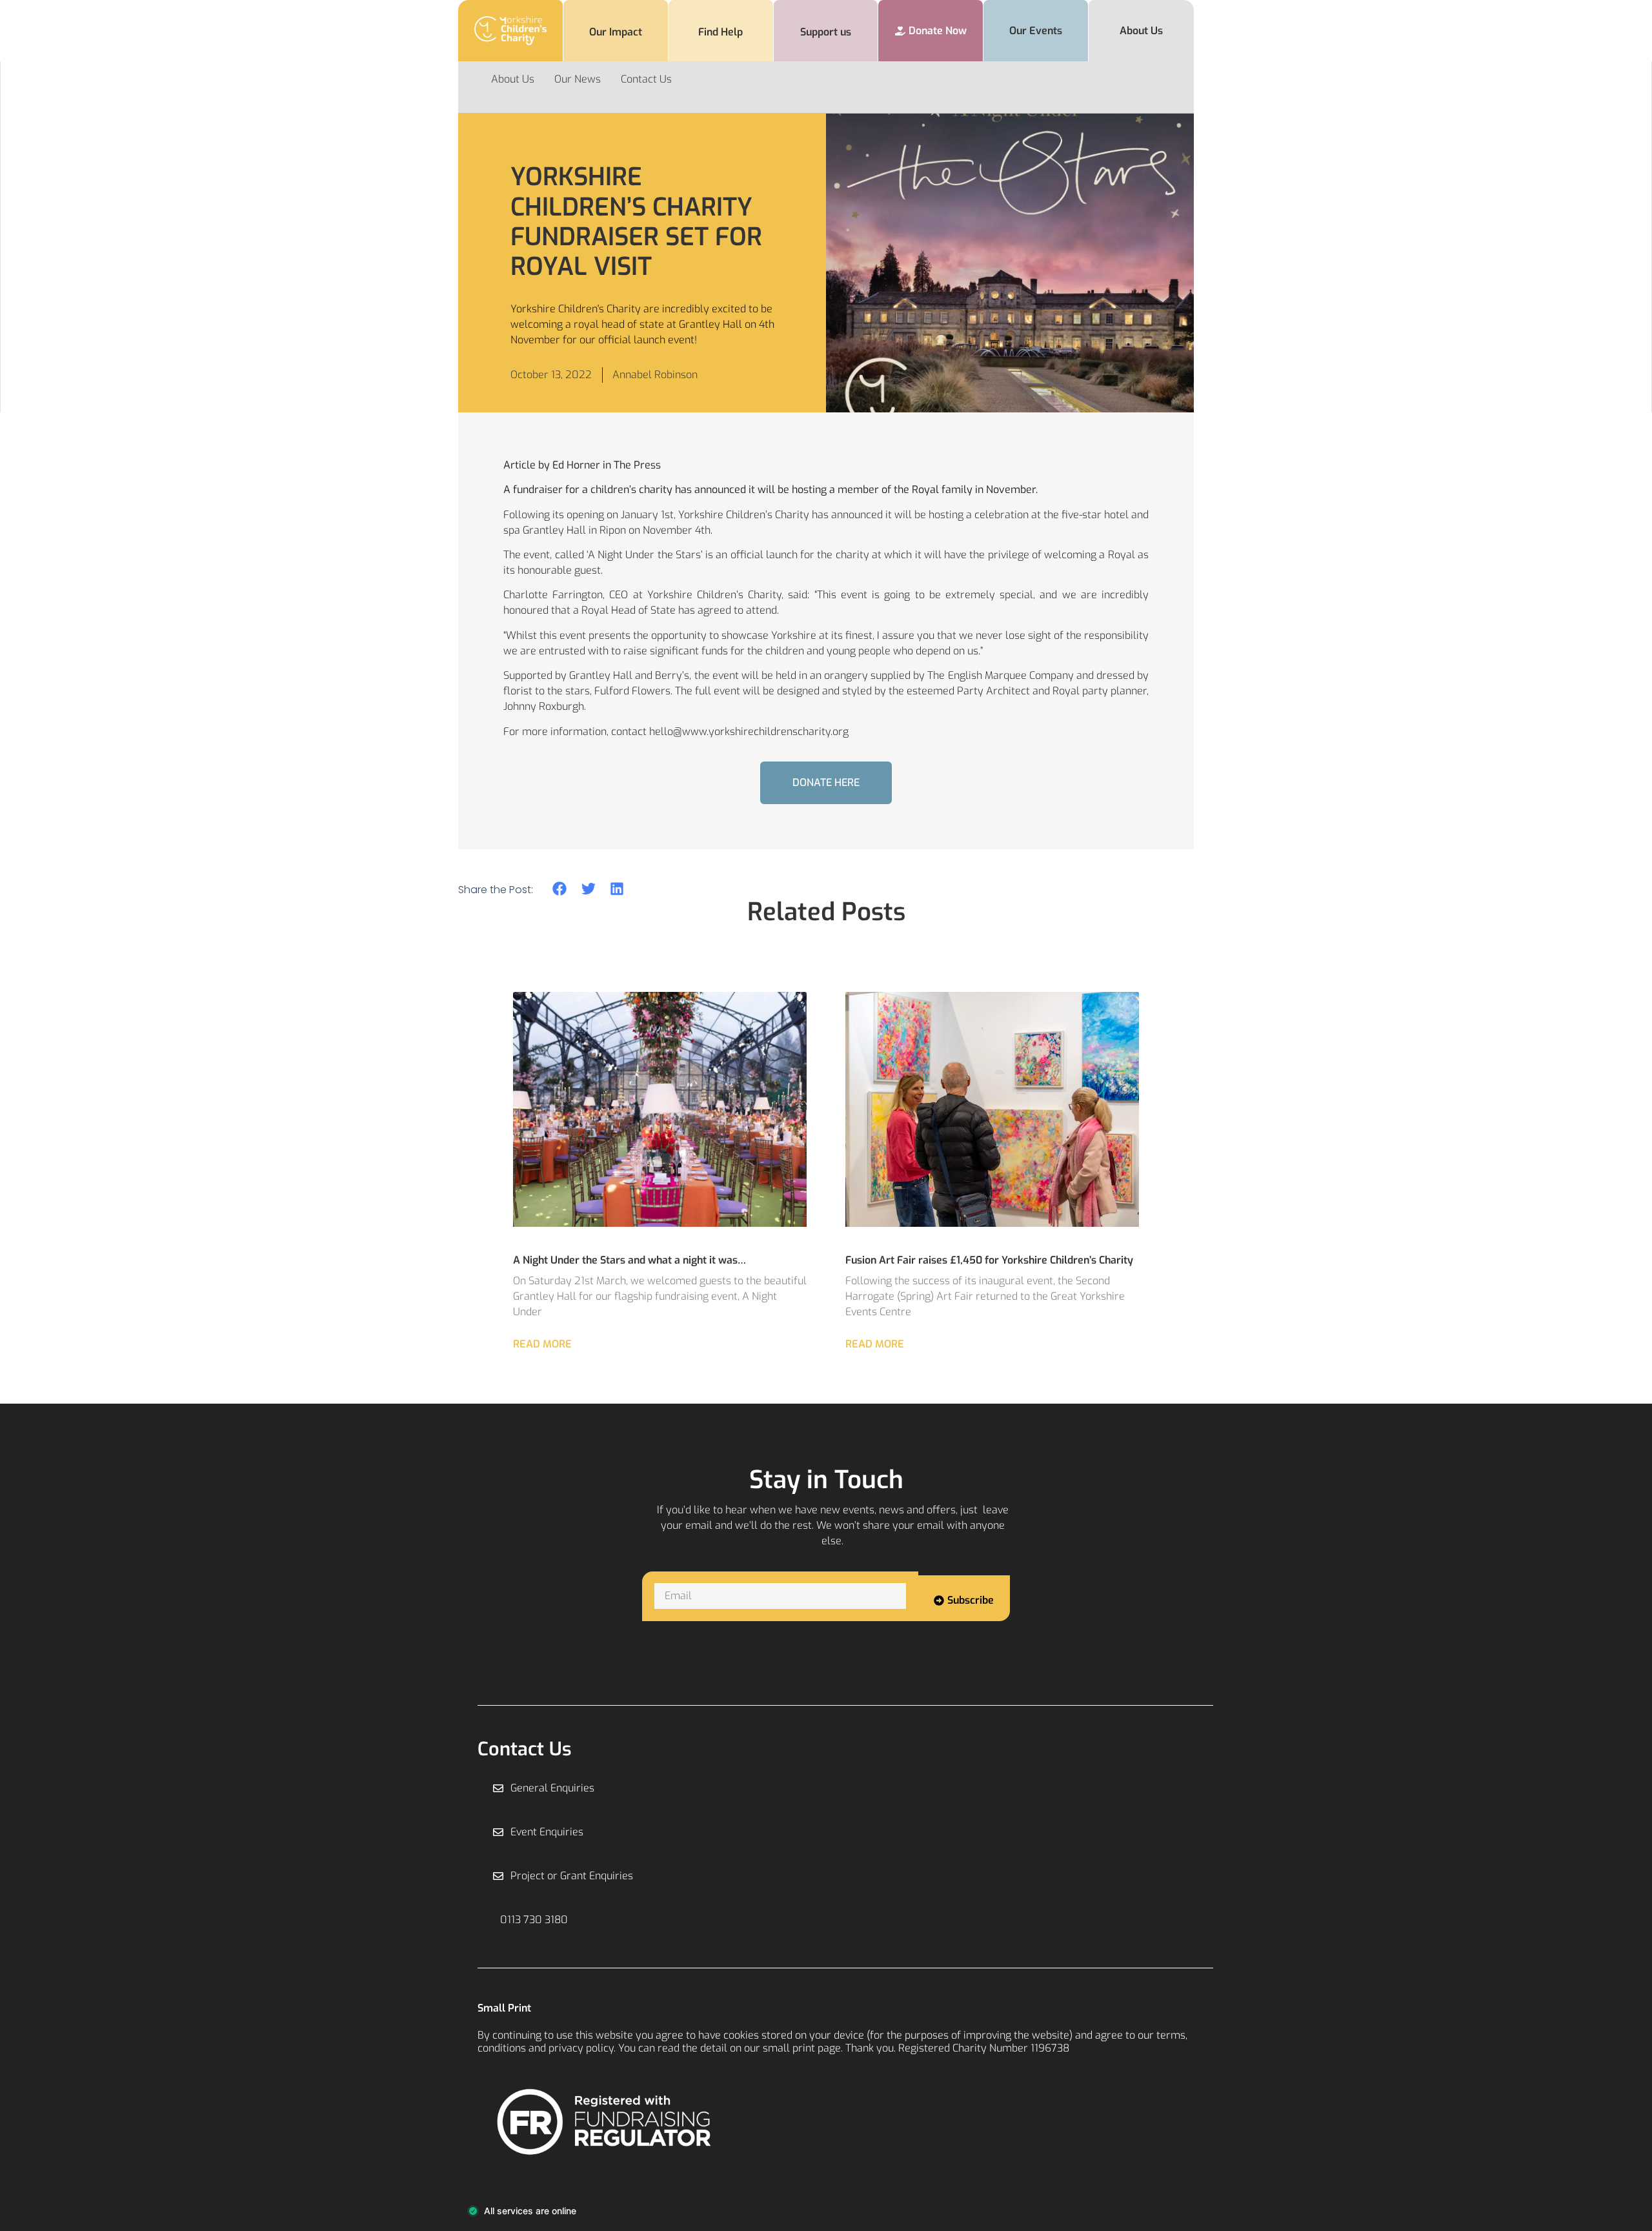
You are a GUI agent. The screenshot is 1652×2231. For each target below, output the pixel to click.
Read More (542, 1344)
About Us (513, 79)
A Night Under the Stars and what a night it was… (630, 1260)
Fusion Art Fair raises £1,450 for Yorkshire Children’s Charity (991, 1260)
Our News (578, 79)
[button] (560, 889)
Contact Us (646, 79)
